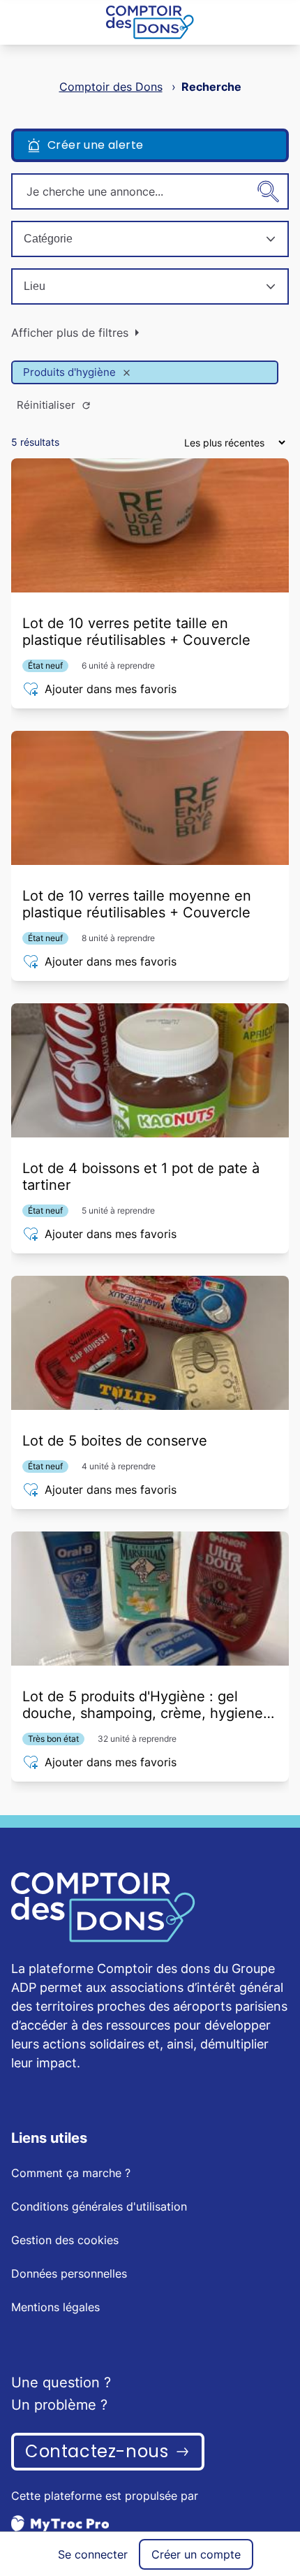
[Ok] (269, 191)
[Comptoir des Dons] (150, 22)
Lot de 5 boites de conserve (115, 1441)
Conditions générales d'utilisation (99, 2206)
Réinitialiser (46, 405)
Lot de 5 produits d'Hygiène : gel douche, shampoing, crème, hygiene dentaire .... (143, 1705)
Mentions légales (55, 2307)
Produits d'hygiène (69, 372)
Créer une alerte (95, 145)
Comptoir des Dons (111, 87)
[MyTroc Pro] (150, 2523)
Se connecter (93, 2554)
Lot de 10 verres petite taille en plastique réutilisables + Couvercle (136, 632)
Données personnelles (69, 2273)
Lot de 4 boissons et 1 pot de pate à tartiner (141, 1177)
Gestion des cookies (65, 2240)
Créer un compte (196, 2554)
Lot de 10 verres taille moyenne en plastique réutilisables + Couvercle (137, 904)
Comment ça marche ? (71, 2173)
